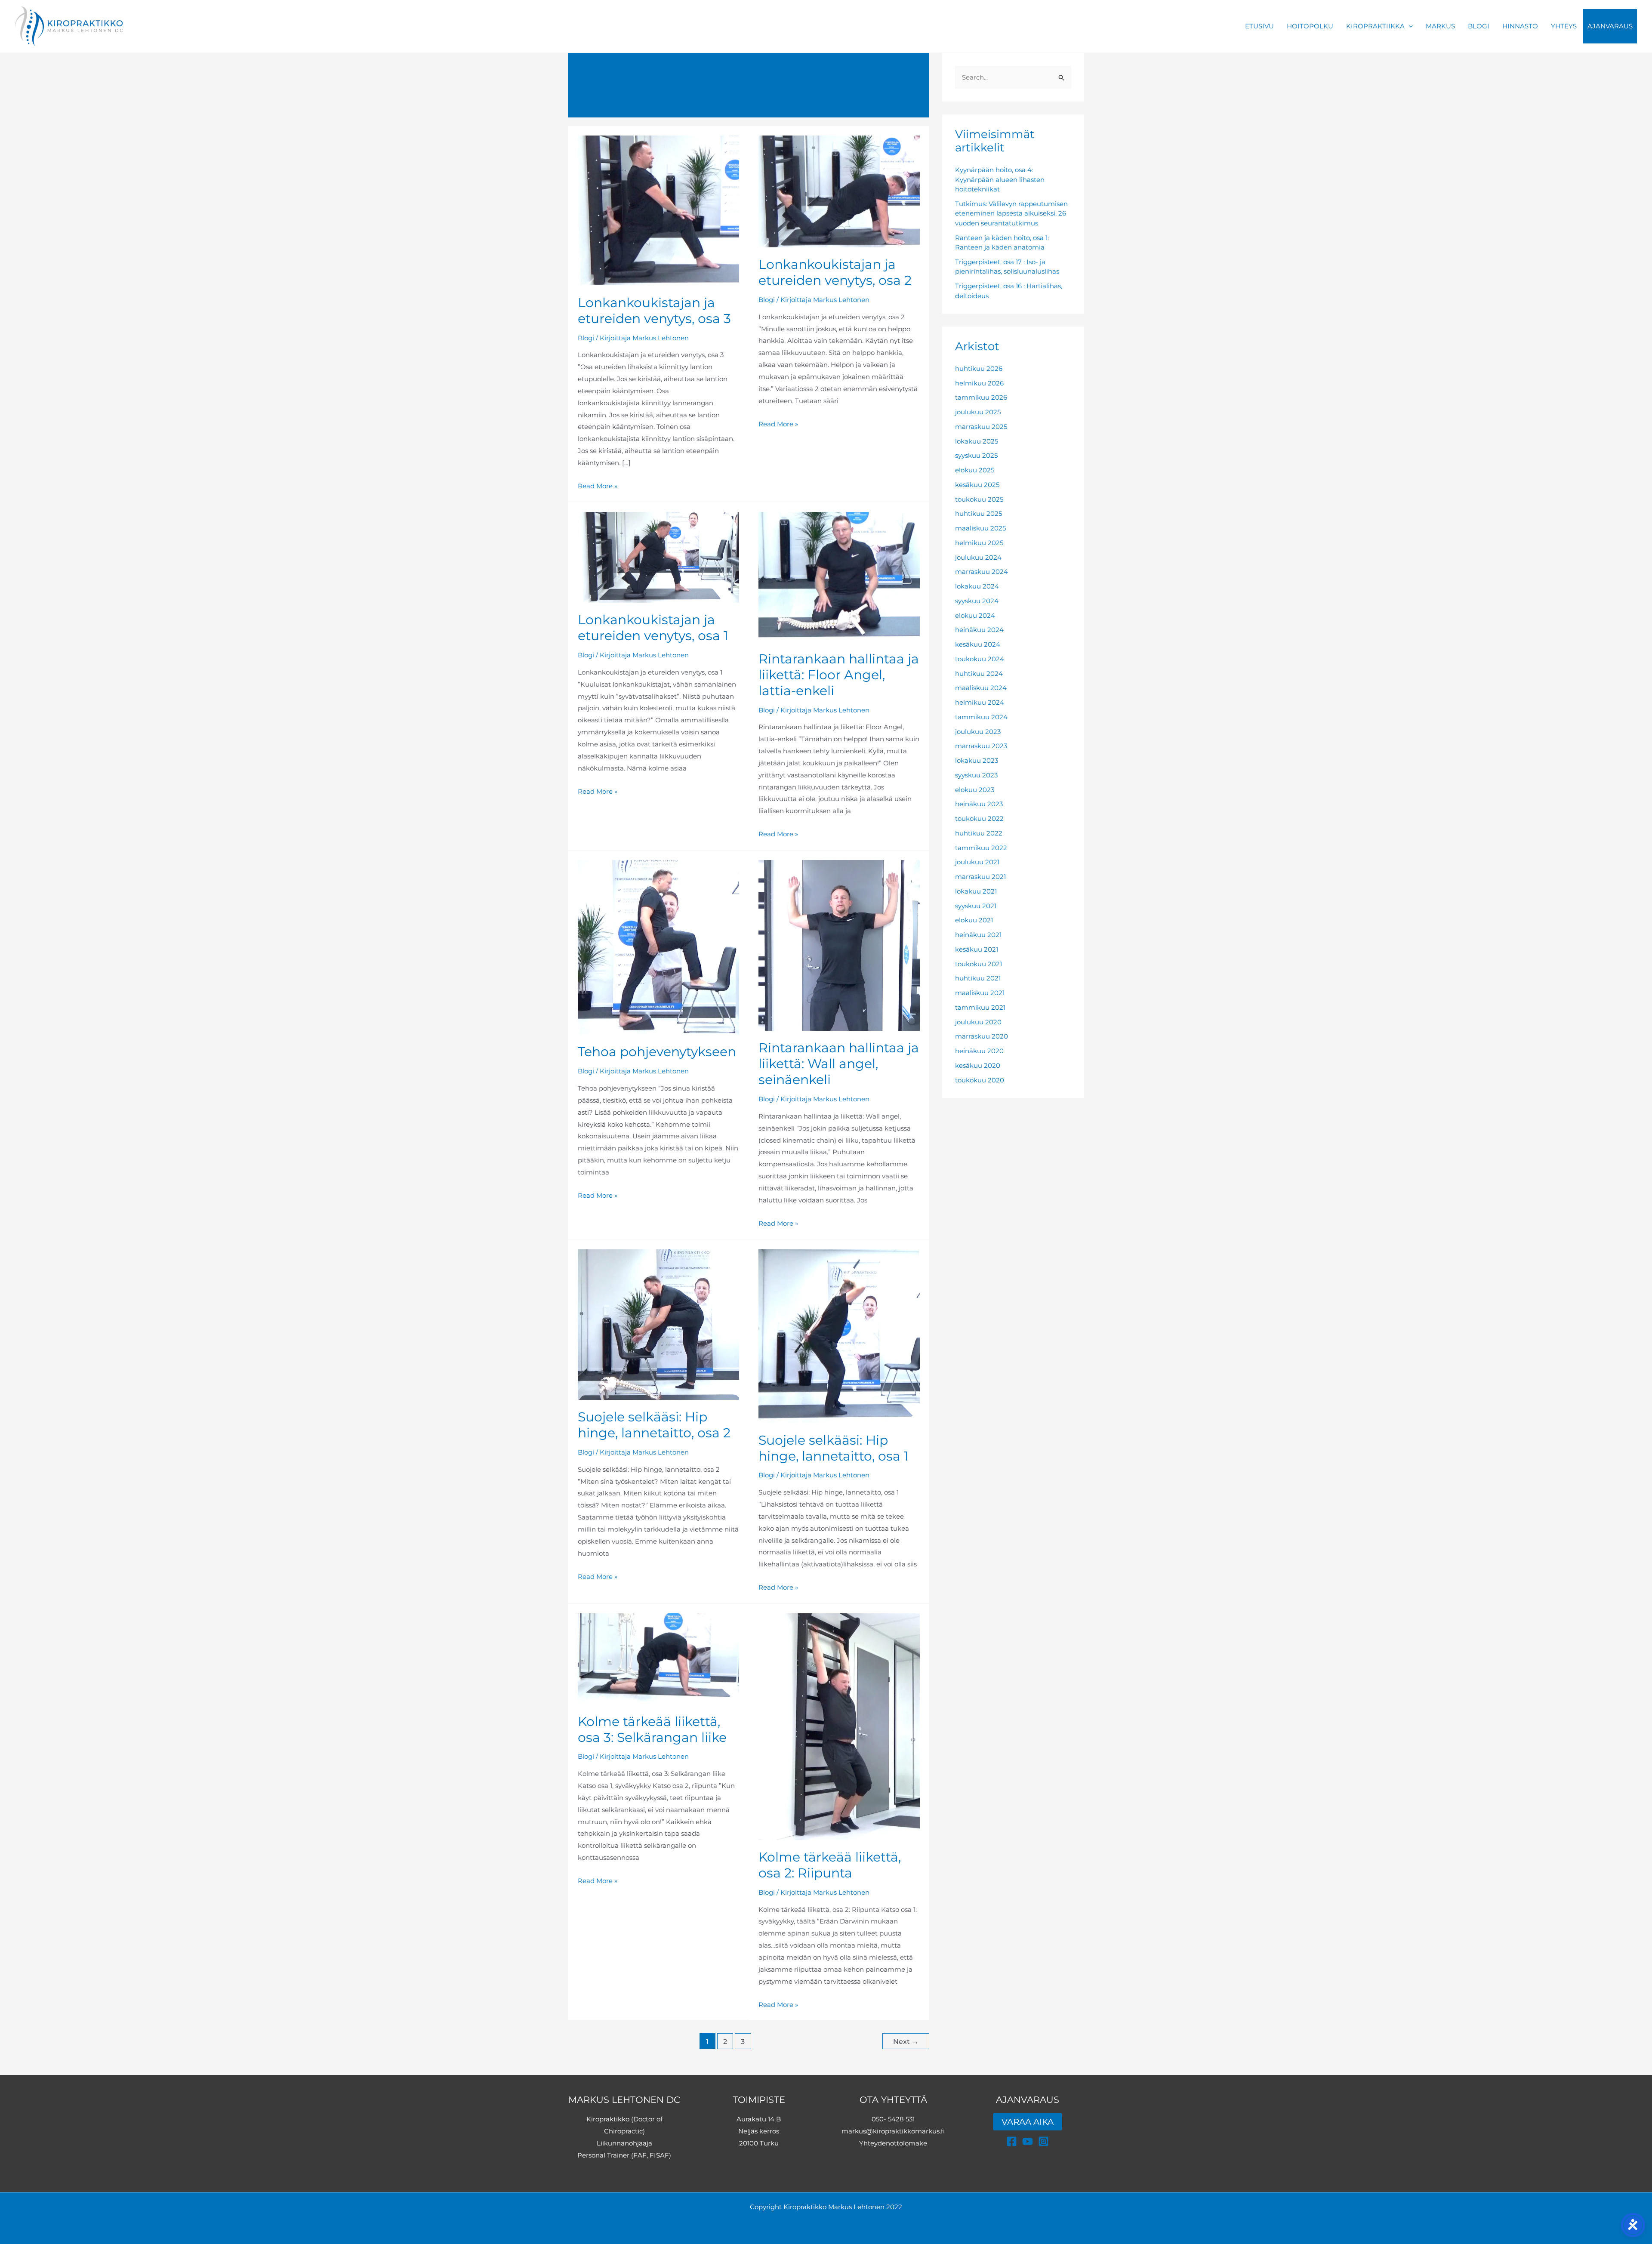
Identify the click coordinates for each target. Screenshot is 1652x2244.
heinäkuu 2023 (979, 804)
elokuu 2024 (975, 615)
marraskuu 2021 (980, 877)
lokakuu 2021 (976, 891)
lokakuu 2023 (977, 760)
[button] (1409, 26)
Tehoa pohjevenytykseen (657, 1052)
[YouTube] (1028, 2141)
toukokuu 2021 (979, 964)
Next (906, 2042)
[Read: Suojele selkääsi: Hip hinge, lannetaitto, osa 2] (658, 1324)
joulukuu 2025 (978, 412)
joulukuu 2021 (977, 862)
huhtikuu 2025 (979, 513)
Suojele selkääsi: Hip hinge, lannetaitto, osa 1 (834, 1448)
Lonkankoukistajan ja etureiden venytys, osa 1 (653, 628)
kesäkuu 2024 (978, 644)
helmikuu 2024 (980, 702)
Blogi (586, 338)
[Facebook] (1012, 2141)
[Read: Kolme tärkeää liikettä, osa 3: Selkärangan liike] (658, 1658)
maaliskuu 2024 (981, 688)
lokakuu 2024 (977, 586)
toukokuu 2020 (980, 1080)
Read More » (598, 486)
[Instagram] (1043, 2141)
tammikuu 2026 (981, 397)
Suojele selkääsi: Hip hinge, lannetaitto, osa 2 (654, 1425)
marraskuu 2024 (982, 572)
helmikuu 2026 (979, 383)
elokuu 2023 (975, 790)
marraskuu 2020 (982, 1036)
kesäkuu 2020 (978, 1065)
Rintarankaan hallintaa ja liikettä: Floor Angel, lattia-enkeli (839, 675)
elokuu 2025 (975, 470)
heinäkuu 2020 (979, 1051)
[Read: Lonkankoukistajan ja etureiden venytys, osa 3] (658, 210)
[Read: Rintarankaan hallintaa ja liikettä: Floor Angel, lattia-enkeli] (839, 576)
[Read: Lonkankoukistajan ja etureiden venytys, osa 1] (658, 556)
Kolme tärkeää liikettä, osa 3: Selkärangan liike (652, 1729)
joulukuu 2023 (978, 732)
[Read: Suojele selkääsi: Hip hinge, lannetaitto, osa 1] (839, 1335)
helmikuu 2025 (979, 543)
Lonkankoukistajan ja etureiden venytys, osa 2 (835, 272)
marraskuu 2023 (981, 746)
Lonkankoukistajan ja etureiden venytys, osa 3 (654, 311)
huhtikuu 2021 (978, 978)
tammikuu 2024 (981, 717)
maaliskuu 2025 (980, 528)
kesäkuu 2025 (977, 485)
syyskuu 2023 (976, 775)
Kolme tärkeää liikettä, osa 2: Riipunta (830, 1865)
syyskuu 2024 (977, 601)
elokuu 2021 (974, 920)
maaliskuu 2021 (980, 993)
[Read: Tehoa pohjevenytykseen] (658, 947)
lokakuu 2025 (977, 441)
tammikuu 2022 (981, 848)
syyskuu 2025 (976, 455)
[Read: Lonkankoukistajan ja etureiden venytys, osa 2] (839, 191)
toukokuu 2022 (979, 818)
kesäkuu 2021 (977, 949)
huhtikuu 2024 (979, 674)
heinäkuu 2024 (979, 630)
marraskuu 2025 (981, 427)
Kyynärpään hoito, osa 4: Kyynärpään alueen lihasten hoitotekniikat (1000, 179)
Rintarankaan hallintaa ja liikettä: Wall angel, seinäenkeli (839, 1064)
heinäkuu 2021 (978, 935)
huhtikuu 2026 (979, 368)
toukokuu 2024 (980, 659)
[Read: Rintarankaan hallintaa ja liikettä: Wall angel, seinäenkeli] (839, 945)
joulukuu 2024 (978, 557)
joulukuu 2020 (978, 1022)
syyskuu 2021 (976, 906)
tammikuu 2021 (980, 1007)
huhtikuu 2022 (979, 833)
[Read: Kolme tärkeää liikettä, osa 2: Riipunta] (839, 1726)
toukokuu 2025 (979, 499)
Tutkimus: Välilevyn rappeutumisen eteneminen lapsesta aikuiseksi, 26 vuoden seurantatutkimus (1011, 213)
